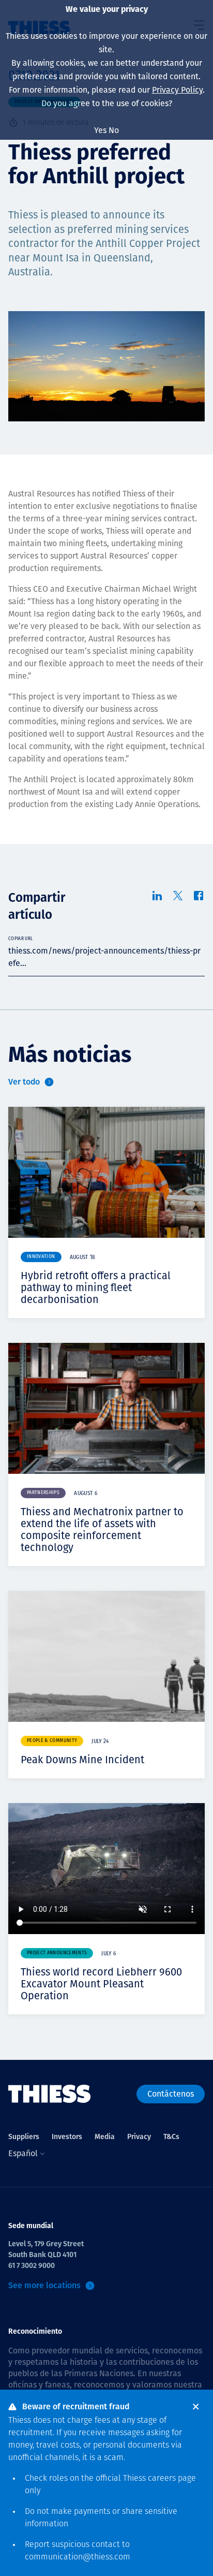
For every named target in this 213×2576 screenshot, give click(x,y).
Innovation (41, 1257)
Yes (100, 130)
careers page (172, 2479)
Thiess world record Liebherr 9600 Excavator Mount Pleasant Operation (101, 1984)
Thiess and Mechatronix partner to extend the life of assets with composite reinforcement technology (102, 1530)
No (114, 130)
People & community (52, 1741)
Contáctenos (171, 2094)
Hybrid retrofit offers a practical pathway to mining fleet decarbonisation (96, 1287)
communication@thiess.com (78, 2557)
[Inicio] (50, 2094)
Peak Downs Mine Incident (82, 1760)
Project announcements (57, 1953)
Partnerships (43, 1493)
